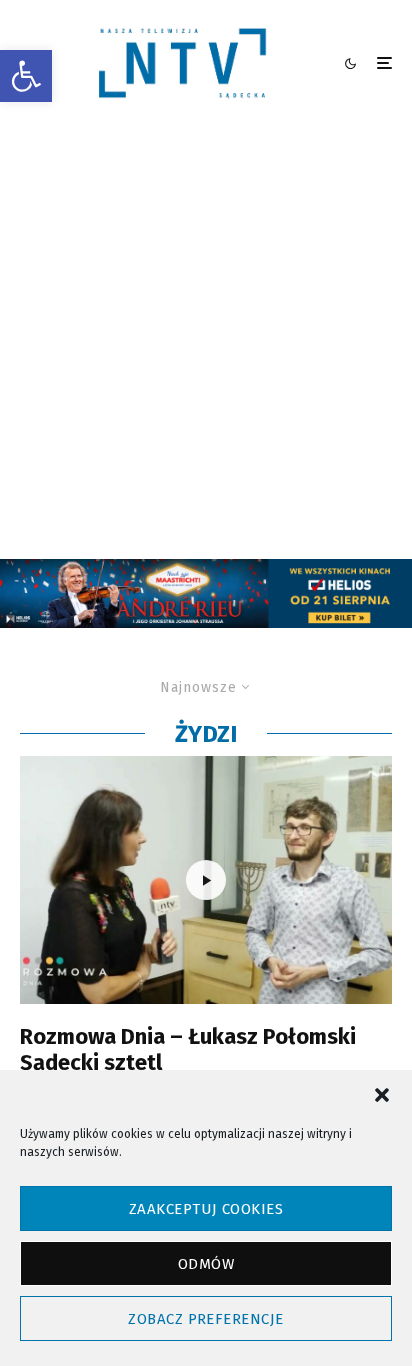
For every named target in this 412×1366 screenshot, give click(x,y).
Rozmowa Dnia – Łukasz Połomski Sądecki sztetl (188, 1050)
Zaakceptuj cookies (206, 1209)
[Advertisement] (206, 343)
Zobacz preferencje (205, 1319)
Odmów (206, 1264)
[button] (26, 76)
